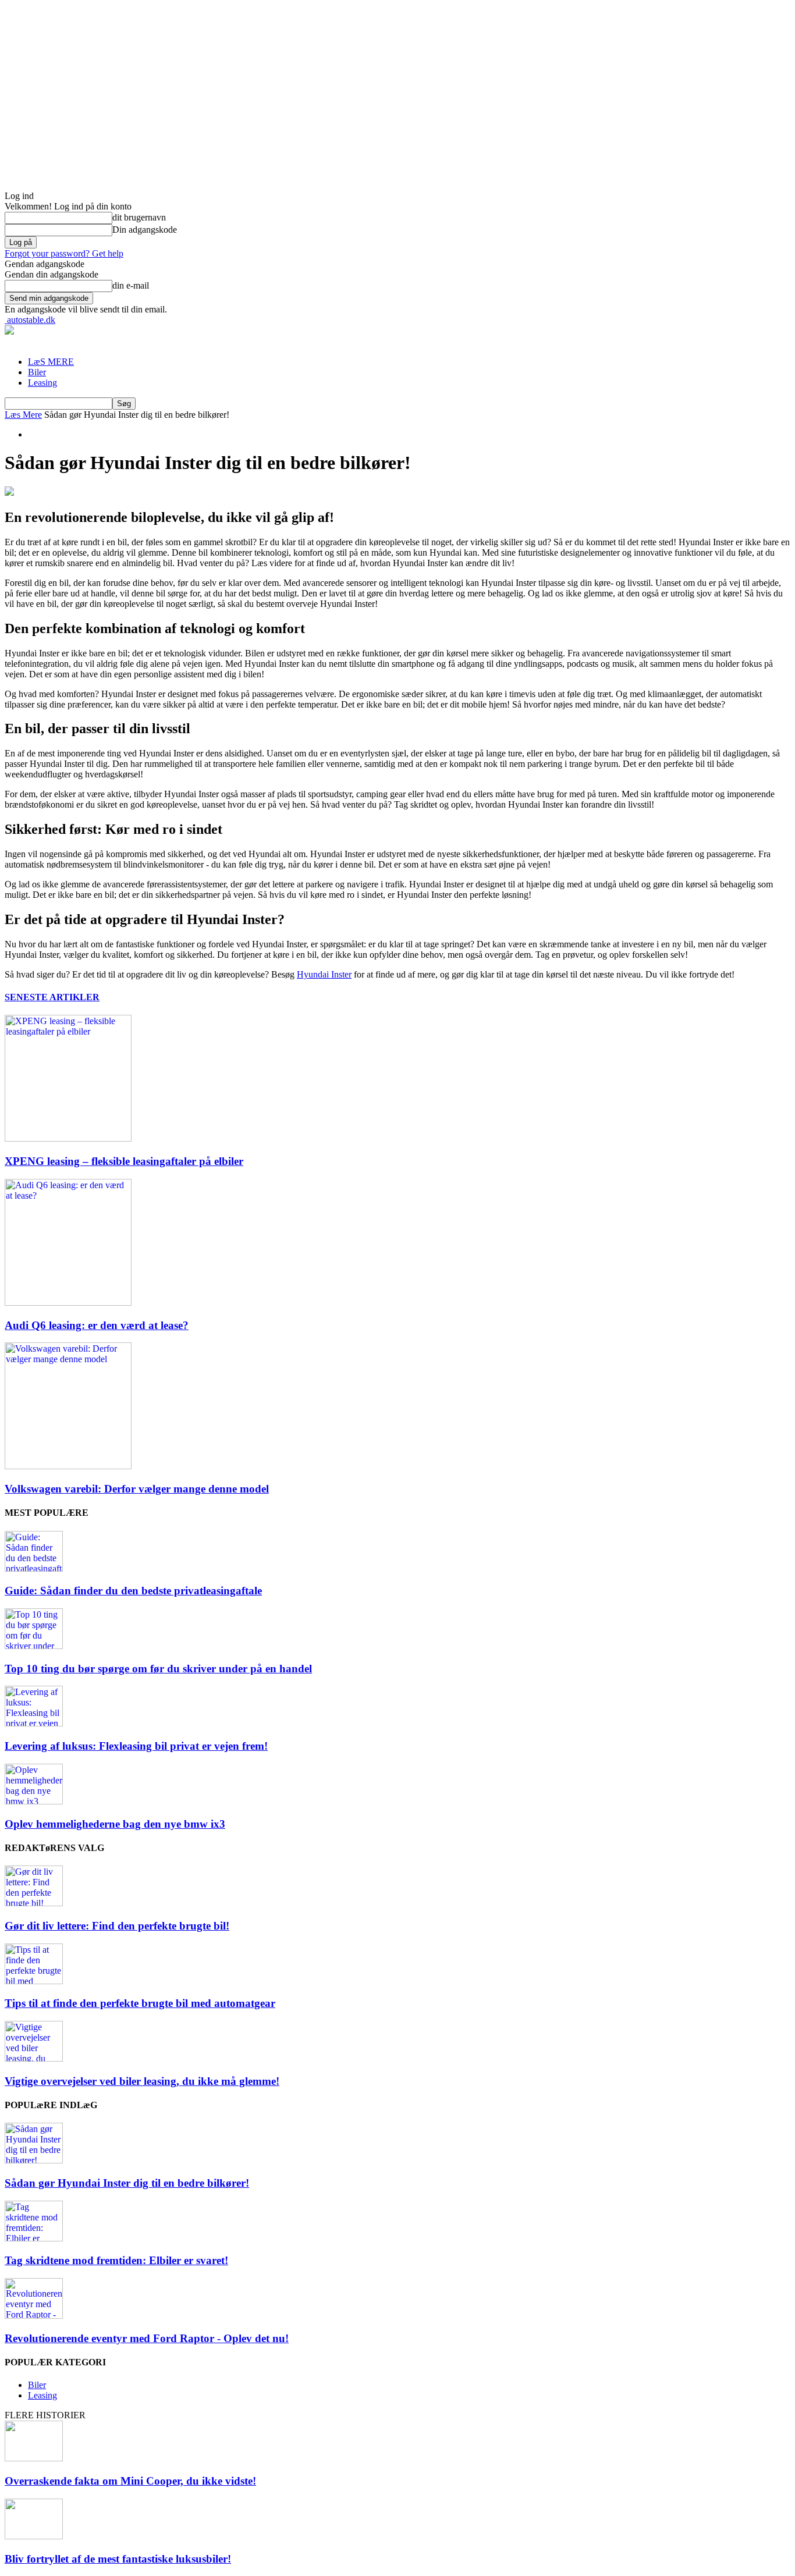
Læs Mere (23, 415)
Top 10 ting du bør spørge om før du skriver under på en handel (158, 1669)
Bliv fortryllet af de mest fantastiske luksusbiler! (118, 2559)
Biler (37, 372)
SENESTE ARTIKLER (52, 997)
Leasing (42, 383)
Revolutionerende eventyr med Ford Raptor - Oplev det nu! (147, 2338)
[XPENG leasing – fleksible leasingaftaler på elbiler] (68, 1138)
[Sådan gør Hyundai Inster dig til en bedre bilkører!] (34, 2160)
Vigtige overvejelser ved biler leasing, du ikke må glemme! (142, 2081)
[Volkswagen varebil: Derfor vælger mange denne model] (68, 1466)
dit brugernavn (139, 217)
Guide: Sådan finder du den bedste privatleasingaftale (133, 1591)
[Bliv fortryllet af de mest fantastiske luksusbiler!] (34, 2536)
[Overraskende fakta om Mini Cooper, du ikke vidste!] (34, 2458)
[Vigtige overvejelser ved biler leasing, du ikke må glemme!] (34, 2058)
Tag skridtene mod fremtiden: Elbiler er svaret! (116, 2260)
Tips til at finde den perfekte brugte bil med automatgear (140, 2003)
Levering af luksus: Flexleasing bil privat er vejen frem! (136, 1746)
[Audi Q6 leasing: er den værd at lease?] (68, 1303)
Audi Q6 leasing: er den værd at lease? (97, 1325)
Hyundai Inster (324, 974)
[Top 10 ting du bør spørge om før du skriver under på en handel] (34, 1646)
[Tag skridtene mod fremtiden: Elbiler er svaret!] (34, 2238)
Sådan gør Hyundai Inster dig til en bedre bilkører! (127, 2183)
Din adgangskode (145, 230)
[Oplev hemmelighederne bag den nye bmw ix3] (34, 1801)
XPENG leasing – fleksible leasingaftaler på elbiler (124, 1161)
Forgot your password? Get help (64, 253)
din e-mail (131, 285)
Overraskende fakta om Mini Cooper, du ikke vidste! (130, 2481)
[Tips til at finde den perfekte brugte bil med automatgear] (34, 1981)
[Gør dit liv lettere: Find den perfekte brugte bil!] (34, 1903)
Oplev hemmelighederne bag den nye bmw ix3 (115, 1824)
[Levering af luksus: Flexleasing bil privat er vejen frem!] (34, 1723)
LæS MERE (51, 362)
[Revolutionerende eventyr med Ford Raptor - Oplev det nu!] (34, 2316)
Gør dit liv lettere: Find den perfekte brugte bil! (117, 1926)
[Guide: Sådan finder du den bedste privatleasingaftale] (34, 1568)
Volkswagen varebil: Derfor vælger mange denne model (137, 1489)
